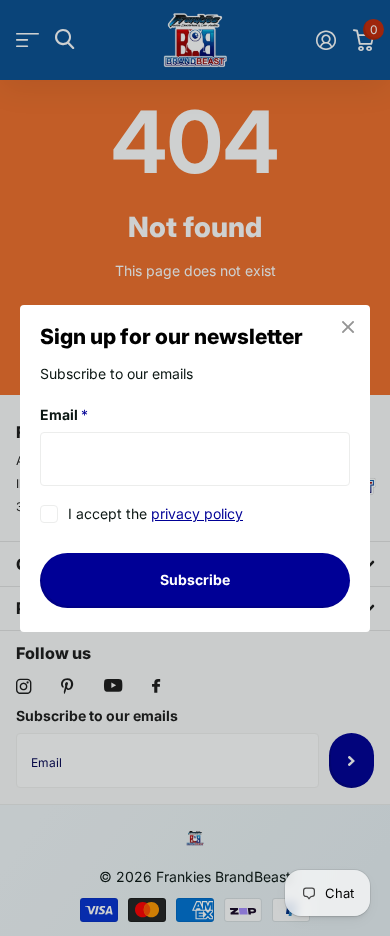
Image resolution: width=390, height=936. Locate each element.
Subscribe (195, 579)
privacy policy (197, 513)
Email (64, 414)
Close (348, 327)
